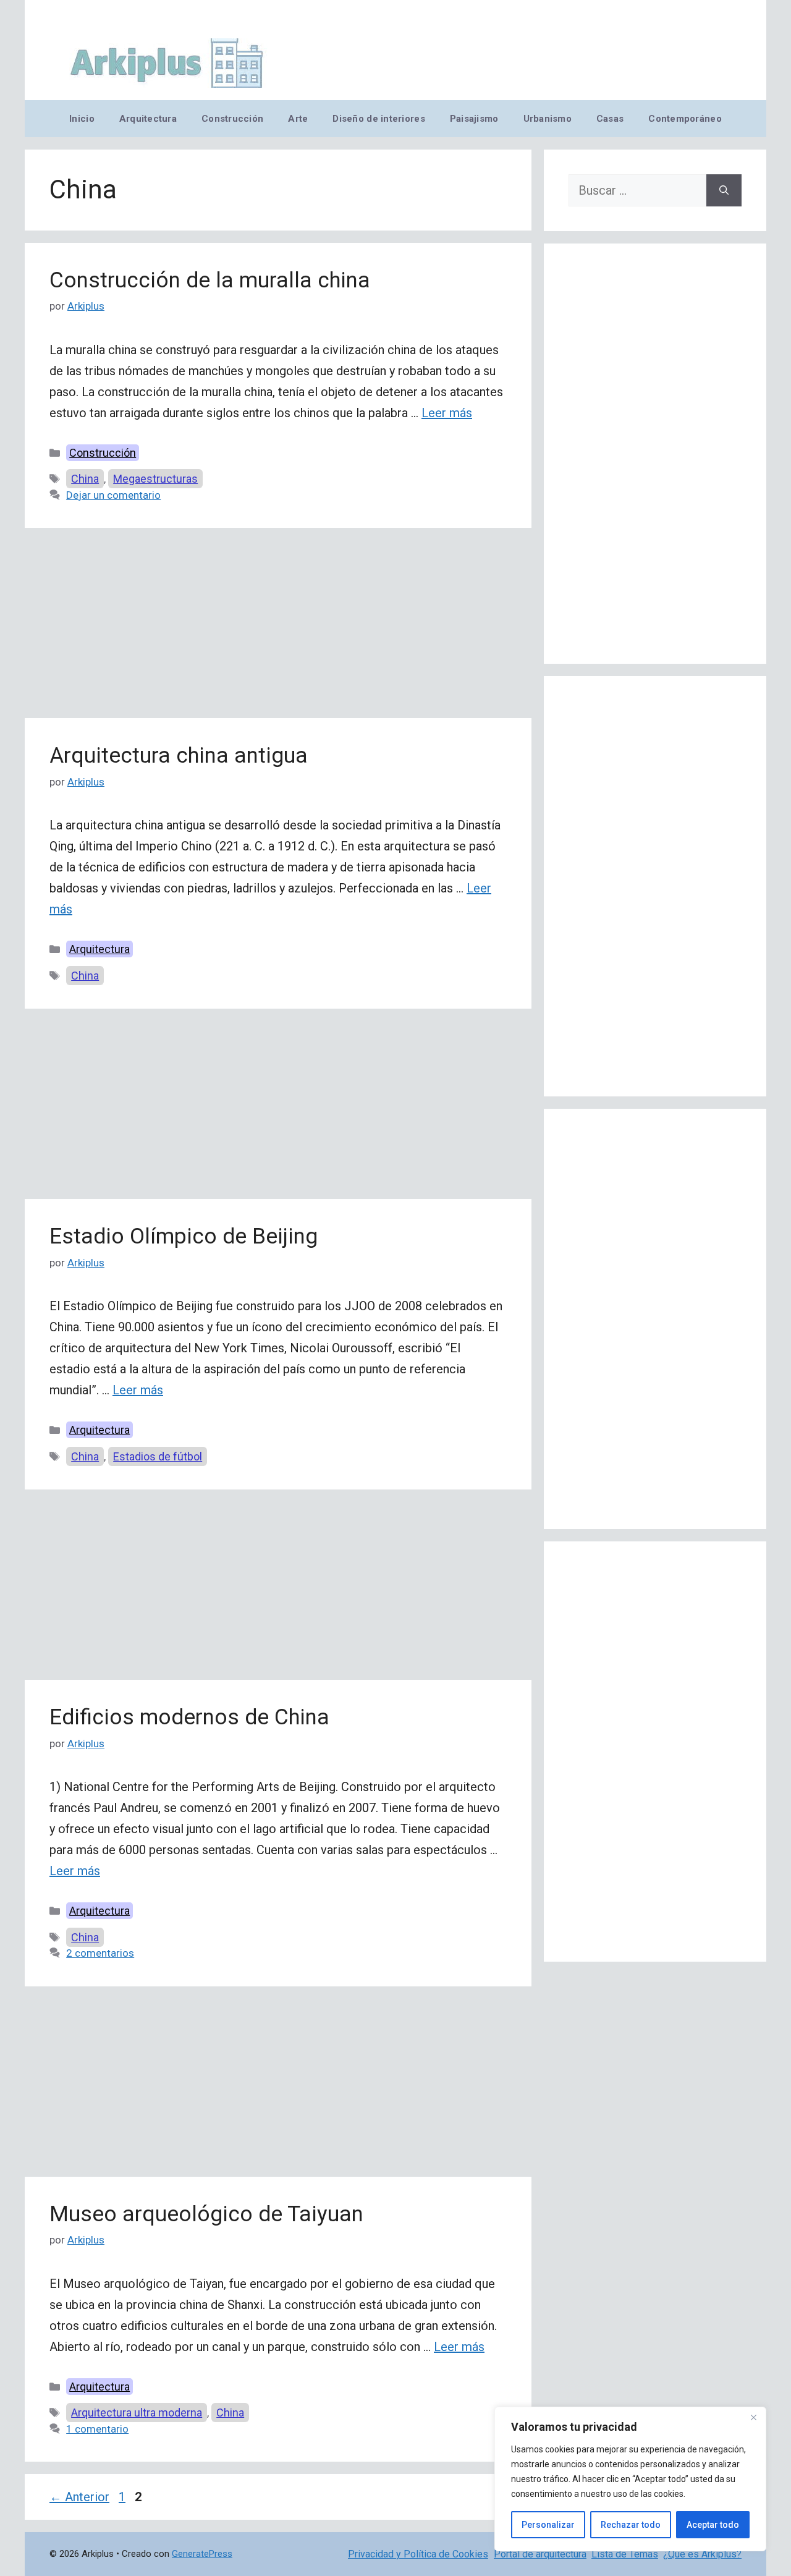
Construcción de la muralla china (210, 280)
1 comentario (97, 2429)
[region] (630, 2479)
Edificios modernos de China (189, 1717)
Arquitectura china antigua (179, 756)
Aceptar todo (713, 2525)
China (85, 479)
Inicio (82, 119)
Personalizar (548, 2525)
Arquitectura (148, 119)
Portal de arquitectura (540, 2554)
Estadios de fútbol (158, 1456)
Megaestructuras (155, 479)
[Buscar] (724, 190)
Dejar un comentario (113, 495)
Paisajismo (474, 119)
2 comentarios (100, 1953)
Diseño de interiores (379, 119)
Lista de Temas (625, 2554)
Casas (610, 119)
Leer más (447, 413)
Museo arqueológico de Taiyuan (206, 2214)
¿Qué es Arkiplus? (702, 2554)
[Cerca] (753, 2417)
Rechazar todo (631, 2525)
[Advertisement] (278, 627)
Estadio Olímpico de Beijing (184, 1236)
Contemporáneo (685, 119)
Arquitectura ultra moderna (137, 2413)
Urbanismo (548, 119)
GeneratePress (202, 2554)
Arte (298, 119)
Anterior (79, 2497)
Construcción (232, 119)
